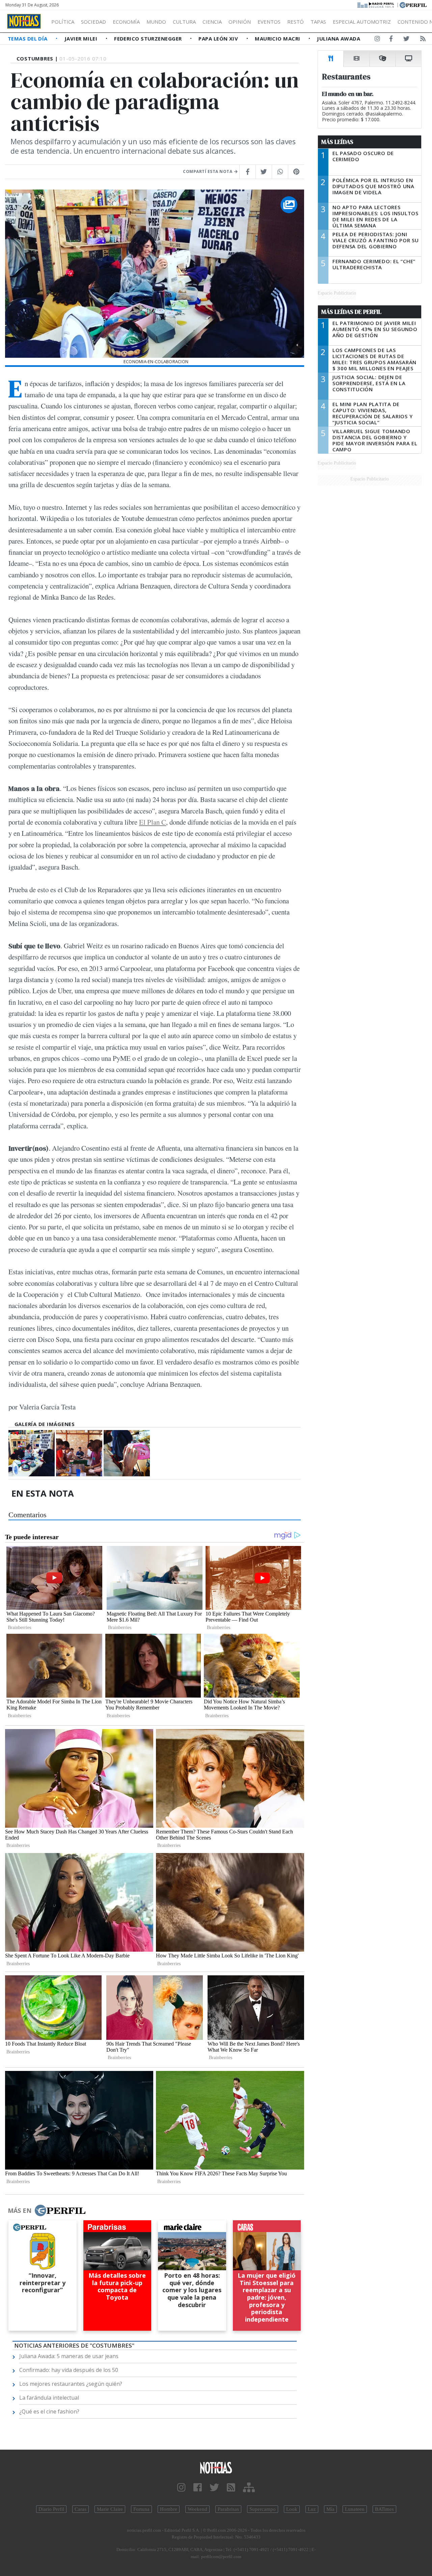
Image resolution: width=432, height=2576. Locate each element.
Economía (126, 22)
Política (63, 22)
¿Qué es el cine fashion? (49, 2411)
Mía (330, 2509)
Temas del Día (28, 39)
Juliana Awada (339, 39)
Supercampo (263, 2509)
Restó (295, 22)
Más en (20, 2210)
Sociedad (93, 22)
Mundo (156, 22)
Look (292, 2509)
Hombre (169, 2509)
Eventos (269, 22)
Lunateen (355, 2509)
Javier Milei (82, 39)
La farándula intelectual (49, 2398)
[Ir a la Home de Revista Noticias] (24, 21)
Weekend (197, 2509)
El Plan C (153, 822)
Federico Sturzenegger (149, 39)
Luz (312, 2509)
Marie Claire (110, 2509)
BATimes (384, 2509)
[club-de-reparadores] (79, 1453)
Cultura (184, 22)
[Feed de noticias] (423, 40)
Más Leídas (337, 142)
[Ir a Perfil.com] (413, 4)
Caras (80, 2509)
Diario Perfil (51, 2509)
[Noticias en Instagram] (377, 40)
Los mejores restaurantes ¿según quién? (71, 2384)
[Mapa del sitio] (249, 2488)
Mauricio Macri (278, 39)
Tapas (318, 22)
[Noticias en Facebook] (391, 40)
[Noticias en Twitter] (406, 40)
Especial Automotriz (362, 22)
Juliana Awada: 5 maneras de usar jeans (69, 2356)
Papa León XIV (219, 39)
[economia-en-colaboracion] (32, 1453)
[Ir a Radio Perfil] (376, 4)
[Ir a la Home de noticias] (216, 2467)
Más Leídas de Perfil (351, 312)
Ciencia (212, 22)
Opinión (240, 22)
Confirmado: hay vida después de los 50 (69, 2370)
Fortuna (141, 2509)
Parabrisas (228, 2509)
